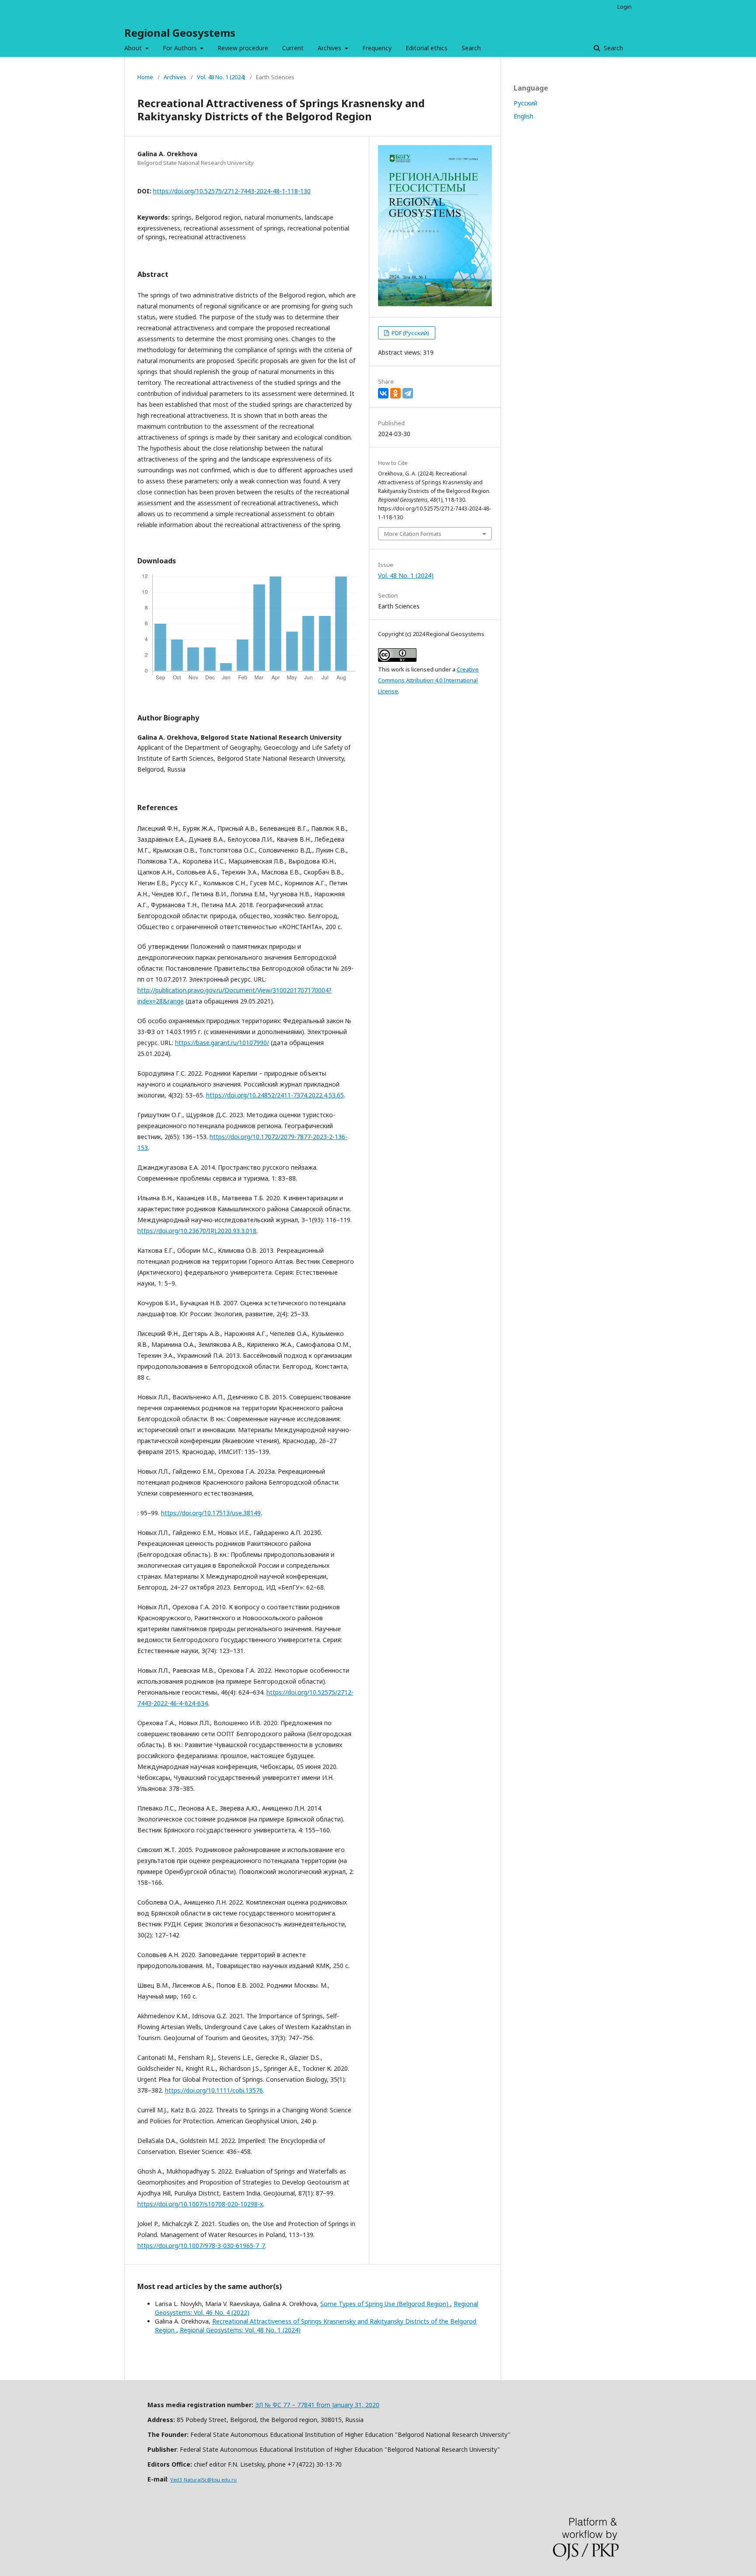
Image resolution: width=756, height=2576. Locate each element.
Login (625, 7)
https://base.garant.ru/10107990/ (222, 1043)
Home (145, 77)
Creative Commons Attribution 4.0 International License (428, 680)
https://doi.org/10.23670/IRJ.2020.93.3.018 (197, 1231)
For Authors (181, 48)
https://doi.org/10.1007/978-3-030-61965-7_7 (201, 2246)
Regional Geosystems (180, 33)
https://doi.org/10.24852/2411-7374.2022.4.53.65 (275, 1095)
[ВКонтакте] (383, 393)
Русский (525, 103)
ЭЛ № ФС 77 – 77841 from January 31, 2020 (317, 2405)
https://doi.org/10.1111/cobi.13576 (214, 2090)
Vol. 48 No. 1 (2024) (221, 77)
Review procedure (243, 48)
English (523, 116)
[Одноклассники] (395, 393)
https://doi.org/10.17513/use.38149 (211, 1513)
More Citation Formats (413, 534)
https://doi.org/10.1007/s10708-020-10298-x (200, 2204)
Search (471, 48)
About (134, 48)
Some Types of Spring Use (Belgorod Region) (385, 2304)
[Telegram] (408, 393)
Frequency (377, 48)
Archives (330, 48)
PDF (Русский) (410, 333)
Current (293, 48)
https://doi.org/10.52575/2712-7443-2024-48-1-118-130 (232, 191)
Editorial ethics (427, 48)
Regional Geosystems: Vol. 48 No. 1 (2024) (240, 2330)
